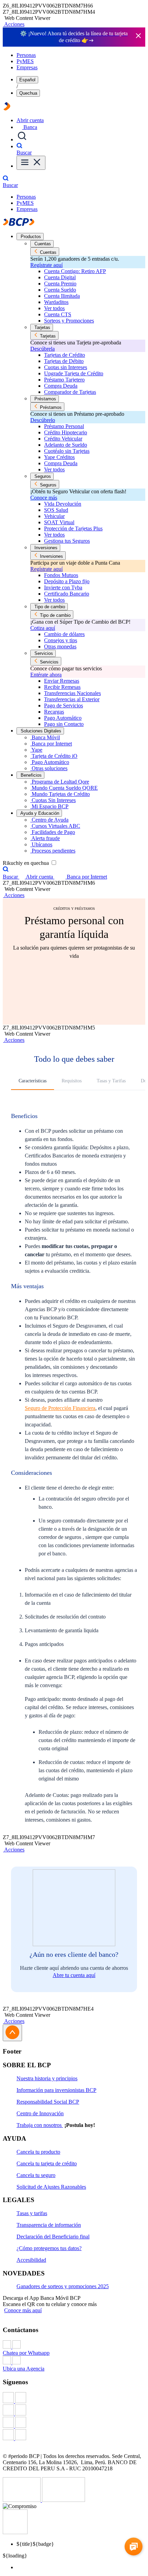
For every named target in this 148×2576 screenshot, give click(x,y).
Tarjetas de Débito (64, 361)
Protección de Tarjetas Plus (73, 528)
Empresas (27, 67)
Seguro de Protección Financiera (60, 1408)
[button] (14, 24)
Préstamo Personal (64, 426)
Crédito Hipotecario (66, 432)
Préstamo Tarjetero (64, 380)
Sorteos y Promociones (69, 321)
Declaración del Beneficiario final (53, 2237)
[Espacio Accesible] (15, 2532)
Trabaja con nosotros (40, 2125)
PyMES (25, 61)
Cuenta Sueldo (60, 290)
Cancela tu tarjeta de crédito (47, 2163)
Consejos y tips (61, 640)
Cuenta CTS (58, 314)
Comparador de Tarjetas (70, 392)
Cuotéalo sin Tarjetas (67, 451)
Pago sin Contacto (64, 724)
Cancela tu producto (38, 2152)
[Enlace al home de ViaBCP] (7, 109)
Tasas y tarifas (32, 2213)
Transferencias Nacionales (72, 693)
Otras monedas (60, 646)
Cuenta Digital (60, 277)
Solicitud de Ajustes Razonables (51, 2187)
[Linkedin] (74, 2435)
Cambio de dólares (64, 634)
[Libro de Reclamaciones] (64, 2500)
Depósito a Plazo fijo (67, 581)
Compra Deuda (61, 386)
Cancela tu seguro (36, 2175)
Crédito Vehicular (63, 439)
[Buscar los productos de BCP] (22, 139)
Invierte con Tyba (63, 587)
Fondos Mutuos (61, 575)
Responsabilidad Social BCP (48, 2102)
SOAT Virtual (59, 522)
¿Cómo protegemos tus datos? (49, 2248)
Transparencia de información (49, 2225)
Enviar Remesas (62, 681)
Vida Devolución (63, 504)
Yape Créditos (59, 457)
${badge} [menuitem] (35, 2544)
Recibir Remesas (62, 687)
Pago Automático (63, 718)
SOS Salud (56, 510)
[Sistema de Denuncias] (22, 2500)
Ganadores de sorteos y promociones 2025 (63, 2286)
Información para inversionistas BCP (56, 2090)
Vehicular (54, 516)
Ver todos (54, 308)
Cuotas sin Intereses (66, 367)
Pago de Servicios (64, 705)
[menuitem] (81, 2567)
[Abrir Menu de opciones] (31, 163)
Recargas (54, 712)
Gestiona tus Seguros (67, 541)
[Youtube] (74, 2423)
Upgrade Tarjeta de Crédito (74, 373)
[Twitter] (74, 2411)
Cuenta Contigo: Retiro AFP (75, 271)
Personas (26, 55)
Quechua (28, 93)
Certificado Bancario (67, 594)
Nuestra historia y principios (47, 2078)
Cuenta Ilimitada (62, 296)
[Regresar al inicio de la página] (12, 2033)
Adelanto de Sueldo (66, 445)
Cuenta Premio (60, 284)
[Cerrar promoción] (138, 36)
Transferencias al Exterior (72, 699)
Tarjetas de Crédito (65, 355)
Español (27, 80)
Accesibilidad (31, 2260)
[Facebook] (74, 2398)
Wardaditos (56, 302)
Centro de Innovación (40, 2113)
